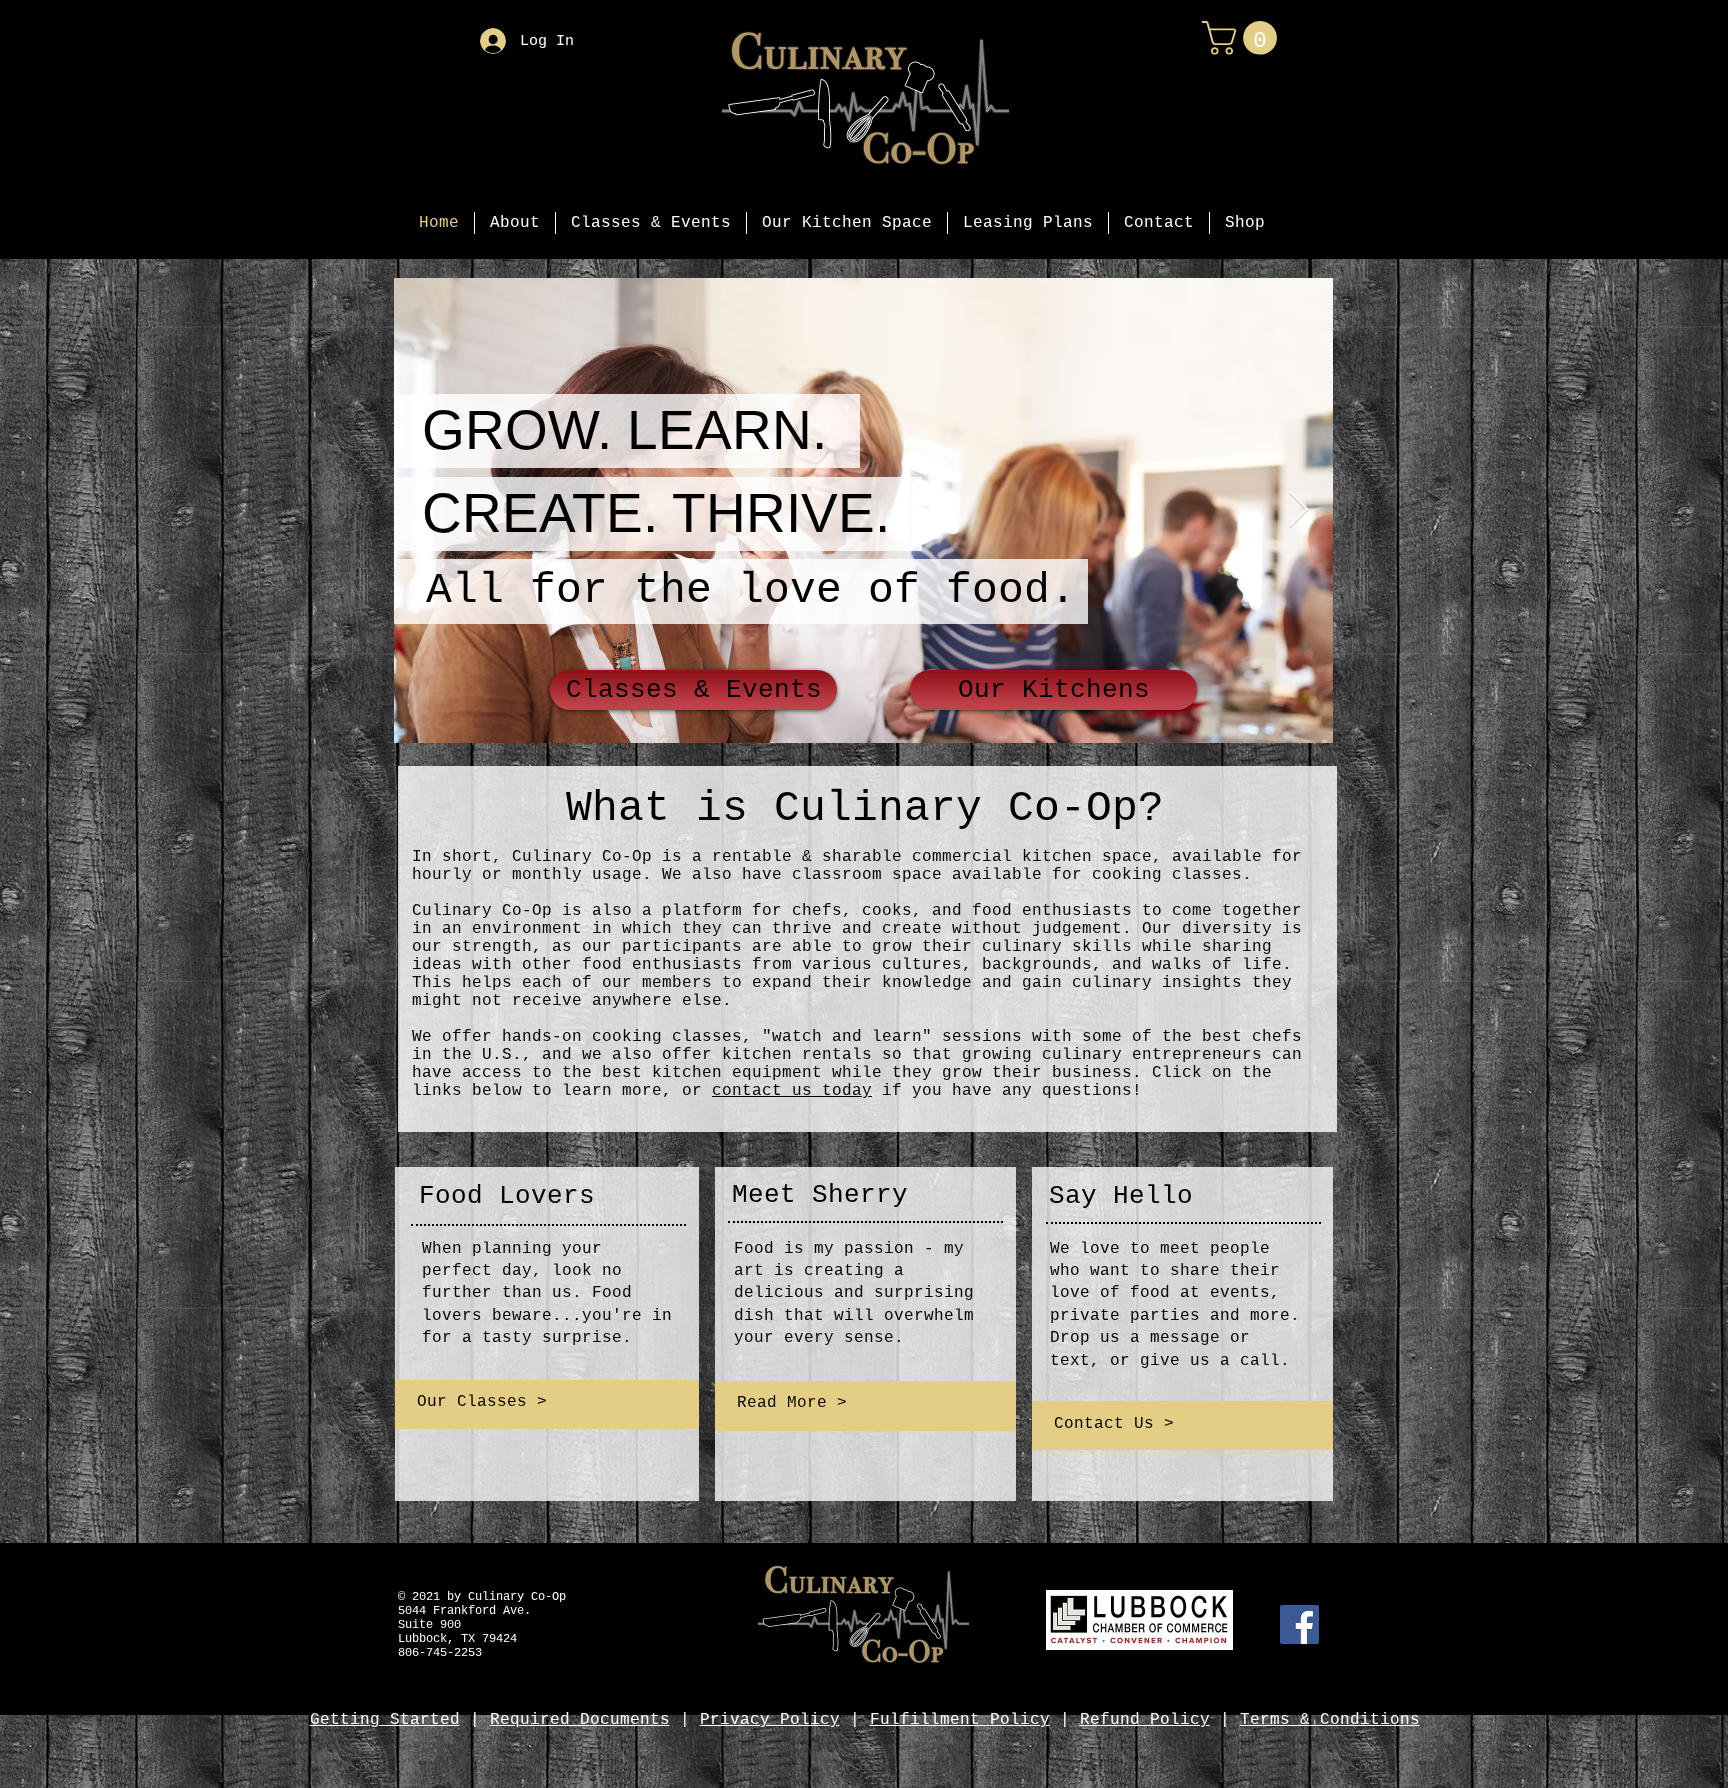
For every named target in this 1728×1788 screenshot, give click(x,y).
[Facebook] (1299, 1624)
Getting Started (385, 1720)
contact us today (792, 1091)
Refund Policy (1145, 1720)
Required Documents (580, 1720)
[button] (1243, 38)
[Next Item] (1298, 510)
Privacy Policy (770, 1720)
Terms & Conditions (1330, 1720)
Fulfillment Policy (960, 1720)
